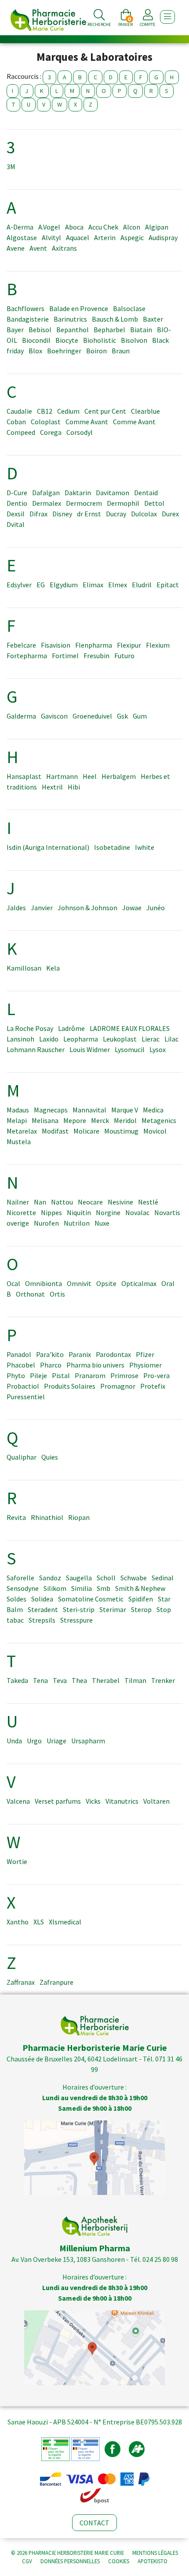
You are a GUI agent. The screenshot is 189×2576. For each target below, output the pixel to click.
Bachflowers (25, 308)
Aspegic (132, 237)
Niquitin (79, 1212)
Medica (153, 1110)
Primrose (124, 1375)
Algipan (157, 227)
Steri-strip (79, 1609)
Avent (38, 248)
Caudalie (19, 411)
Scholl (106, 1578)
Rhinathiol (47, 1517)
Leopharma (81, 1039)
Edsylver (19, 585)
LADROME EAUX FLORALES (130, 1028)
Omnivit (79, 1283)
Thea (79, 1680)
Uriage (56, 1741)
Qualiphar (22, 1457)
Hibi (74, 787)
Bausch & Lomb (115, 319)
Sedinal (163, 1578)
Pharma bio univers (95, 1365)
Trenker (163, 1680)
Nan (40, 1202)
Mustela (19, 1142)
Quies (50, 1457)
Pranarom (90, 1375)
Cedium (68, 411)
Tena (40, 1680)
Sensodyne (23, 1588)
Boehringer (64, 351)
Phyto (16, 1375)
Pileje (38, 1375)
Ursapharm (88, 1741)
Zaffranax (21, 1982)
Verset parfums (58, 1801)
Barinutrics (70, 319)
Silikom (55, 1588)
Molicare (86, 1131)
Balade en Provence (79, 308)
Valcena (18, 1801)
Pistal (61, 1375)
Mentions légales (155, 2553)
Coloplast (46, 422)
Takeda (17, 1680)
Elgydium (64, 585)
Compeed (21, 432)
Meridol (125, 1120)
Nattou (62, 1202)
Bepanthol (73, 330)
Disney (62, 514)
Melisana (45, 1120)
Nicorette (21, 1212)
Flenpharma (94, 645)
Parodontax (113, 1354)
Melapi (17, 1120)
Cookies (119, 2561)
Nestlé (148, 1202)
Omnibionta (44, 1283)
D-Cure (17, 493)
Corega (51, 432)
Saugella (79, 1578)
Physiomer (145, 1365)
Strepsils (42, 1620)
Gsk (122, 716)
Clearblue (145, 411)
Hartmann (62, 776)
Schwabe (134, 1578)
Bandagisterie (28, 319)
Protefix (153, 1386)
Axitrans (64, 248)
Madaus (18, 1110)
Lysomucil (130, 1049)
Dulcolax (144, 514)
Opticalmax (139, 1283)
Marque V (125, 1110)
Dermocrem (84, 503)
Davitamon (113, 493)
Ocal (13, 1283)
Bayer (15, 330)
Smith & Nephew (140, 1588)
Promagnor (118, 1386)
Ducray (116, 514)
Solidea (42, 1599)
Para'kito (50, 1354)
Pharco (51, 1365)
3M (11, 167)
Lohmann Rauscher (36, 1049)
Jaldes (16, 908)
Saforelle (20, 1578)
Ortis (57, 1294)
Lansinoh (20, 1039)
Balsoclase (129, 308)
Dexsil (16, 514)
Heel (90, 776)
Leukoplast (120, 1039)
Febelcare (21, 645)
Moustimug (121, 1131)
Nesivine (120, 1202)
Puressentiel (26, 1397)
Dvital (16, 524)
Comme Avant (87, 422)
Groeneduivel (92, 716)
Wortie (17, 1861)
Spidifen (141, 1599)
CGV (27, 2561)
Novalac (137, 1212)
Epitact (168, 585)
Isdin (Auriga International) (48, 847)
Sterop (141, 1609)
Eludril (142, 585)
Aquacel (78, 237)
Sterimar (113, 1609)
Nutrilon (77, 1223)
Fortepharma (27, 656)
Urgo (34, 1741)
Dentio (17, 503)
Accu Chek (103, 227)
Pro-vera (156, 1375)
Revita (16, 1517)
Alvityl (51, 237)
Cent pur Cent (105, 411)
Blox (35, 351)
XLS (39, 1922)
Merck (100, 1120)
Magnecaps (51, 1110)
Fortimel (65, 656)
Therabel (106, 1680)
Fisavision (56, 645)
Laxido (49, 1039)
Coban (16, 422)
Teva (60, 1680)
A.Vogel (49, 227)
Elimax (93, 585)
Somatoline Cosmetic (91, 1599)
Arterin (105, 237)
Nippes (51, 1212)
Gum (140, 716)
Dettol (154, 503)
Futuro (124, 656)
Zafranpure (56, 1982)
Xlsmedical (65, 1922)
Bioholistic (100, 340)
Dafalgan (46, 493)
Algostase (22, 237)
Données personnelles (70, 2561)
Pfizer (145, 1354)
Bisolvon (134, 340)
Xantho (18, 1922)
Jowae (132, 908)
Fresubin (96, 656)
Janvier (42, 908)
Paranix (80, 1354)
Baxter (153, 319)
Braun (121, 351)
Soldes (16, 1599)
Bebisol (40, 330)
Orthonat (30, 1294)
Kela (53, 968)
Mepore (75, 1120)
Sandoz (50, 1578)
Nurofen (46, 1223)
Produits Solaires (70, 1386)
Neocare (90, 1202)
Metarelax (22, 1131)
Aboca (74, 227)
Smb (104, 1588)
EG (41, 585)
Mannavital (89, 1110)
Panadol (19, 1354)
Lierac (151, 1039)
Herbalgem (119, 776)
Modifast (55, 1131)
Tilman (135, 1680)
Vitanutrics (122, 1801)
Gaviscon (54, 716)
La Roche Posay (30, 1028)
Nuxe (102, 1223)
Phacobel (21, 1365)
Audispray (163, 237)
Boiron (96, 351)
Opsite (106, 1283)
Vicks (93, 1801)
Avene (16, 248)
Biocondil (36, 340)
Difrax (38, 514)
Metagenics (159, 1120)
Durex (170, 514)
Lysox (158, 1049)
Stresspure (76, 1620)
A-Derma (20, 227)
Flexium (158, 645)
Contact (94, 2523)
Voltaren (156, 1801)
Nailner (18, 1202)
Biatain (141, 330)
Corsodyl (80, 432)
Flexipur (129, 645)
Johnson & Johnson (87, 908)
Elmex (118, 585)
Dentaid (146, 493)
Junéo (156, 908)
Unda (14, 1741)
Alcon (132, 227)
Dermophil (123, 503)
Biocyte (67, 340)
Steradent (43, 1609)
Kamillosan (24, 968)
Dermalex (47, 503)
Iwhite (145, 847)
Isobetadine (112, 847)
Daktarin (78, 493)
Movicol (155, 1131)
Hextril (52, 787)
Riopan (79, 1517)
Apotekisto (153, 2561)
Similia (82, 1588)
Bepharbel (109, 330)
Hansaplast (24, 776)
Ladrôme (71, 1028)
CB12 (45, 411)
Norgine (108, 1212)
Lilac (171, 1039)
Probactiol (23, 1386)
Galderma (21, 716)
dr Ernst (89, 514)
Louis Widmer (90, 1049)
